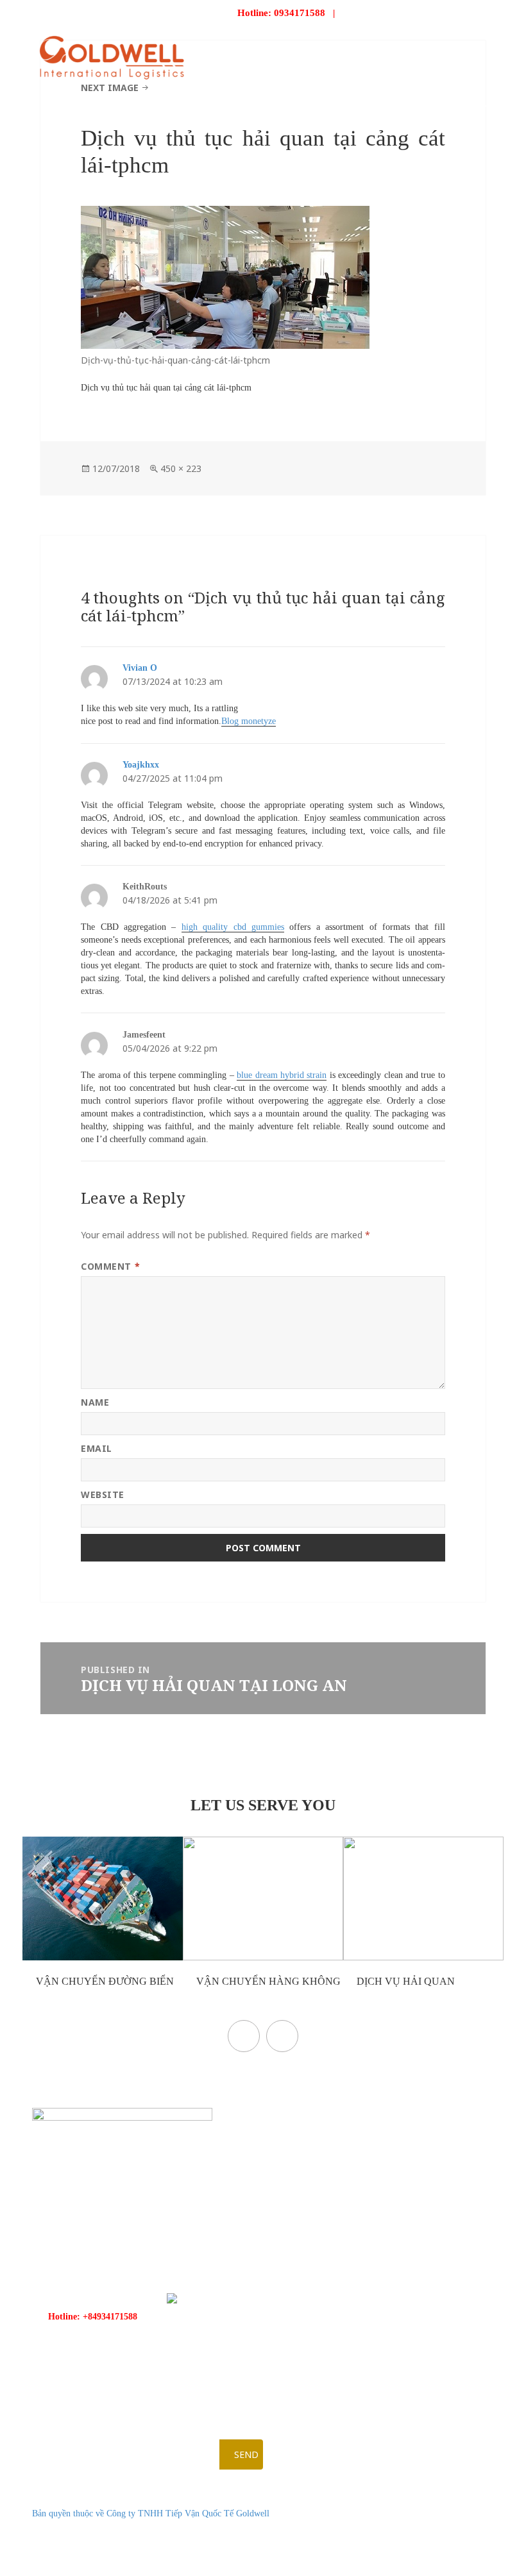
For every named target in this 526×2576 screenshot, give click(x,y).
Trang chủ (105, 103)
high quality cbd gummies (233, 927)
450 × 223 (181, 468)
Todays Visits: (424, 2544)
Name (95, 1402)
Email (97, 1448)
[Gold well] (112, 57)
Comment (110, 1266)
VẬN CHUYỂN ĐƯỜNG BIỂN (104, 1981)
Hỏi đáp (389, 103)
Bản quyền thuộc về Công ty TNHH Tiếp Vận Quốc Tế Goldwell (151, 2513)
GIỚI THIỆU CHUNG (197, 103)
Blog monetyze (249, 721)
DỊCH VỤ (280, 103)
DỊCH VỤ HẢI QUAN (404, 1981)
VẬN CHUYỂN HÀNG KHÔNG (267, 1981)
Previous (244, 2036)
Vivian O (140, 668)
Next (282, 2036)
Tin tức (335, 103)
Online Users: (424, 2528)
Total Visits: (421, 2560)
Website (103, 1494)
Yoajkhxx (141, 765)
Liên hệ (444, 103)
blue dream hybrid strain (282, 1075)
